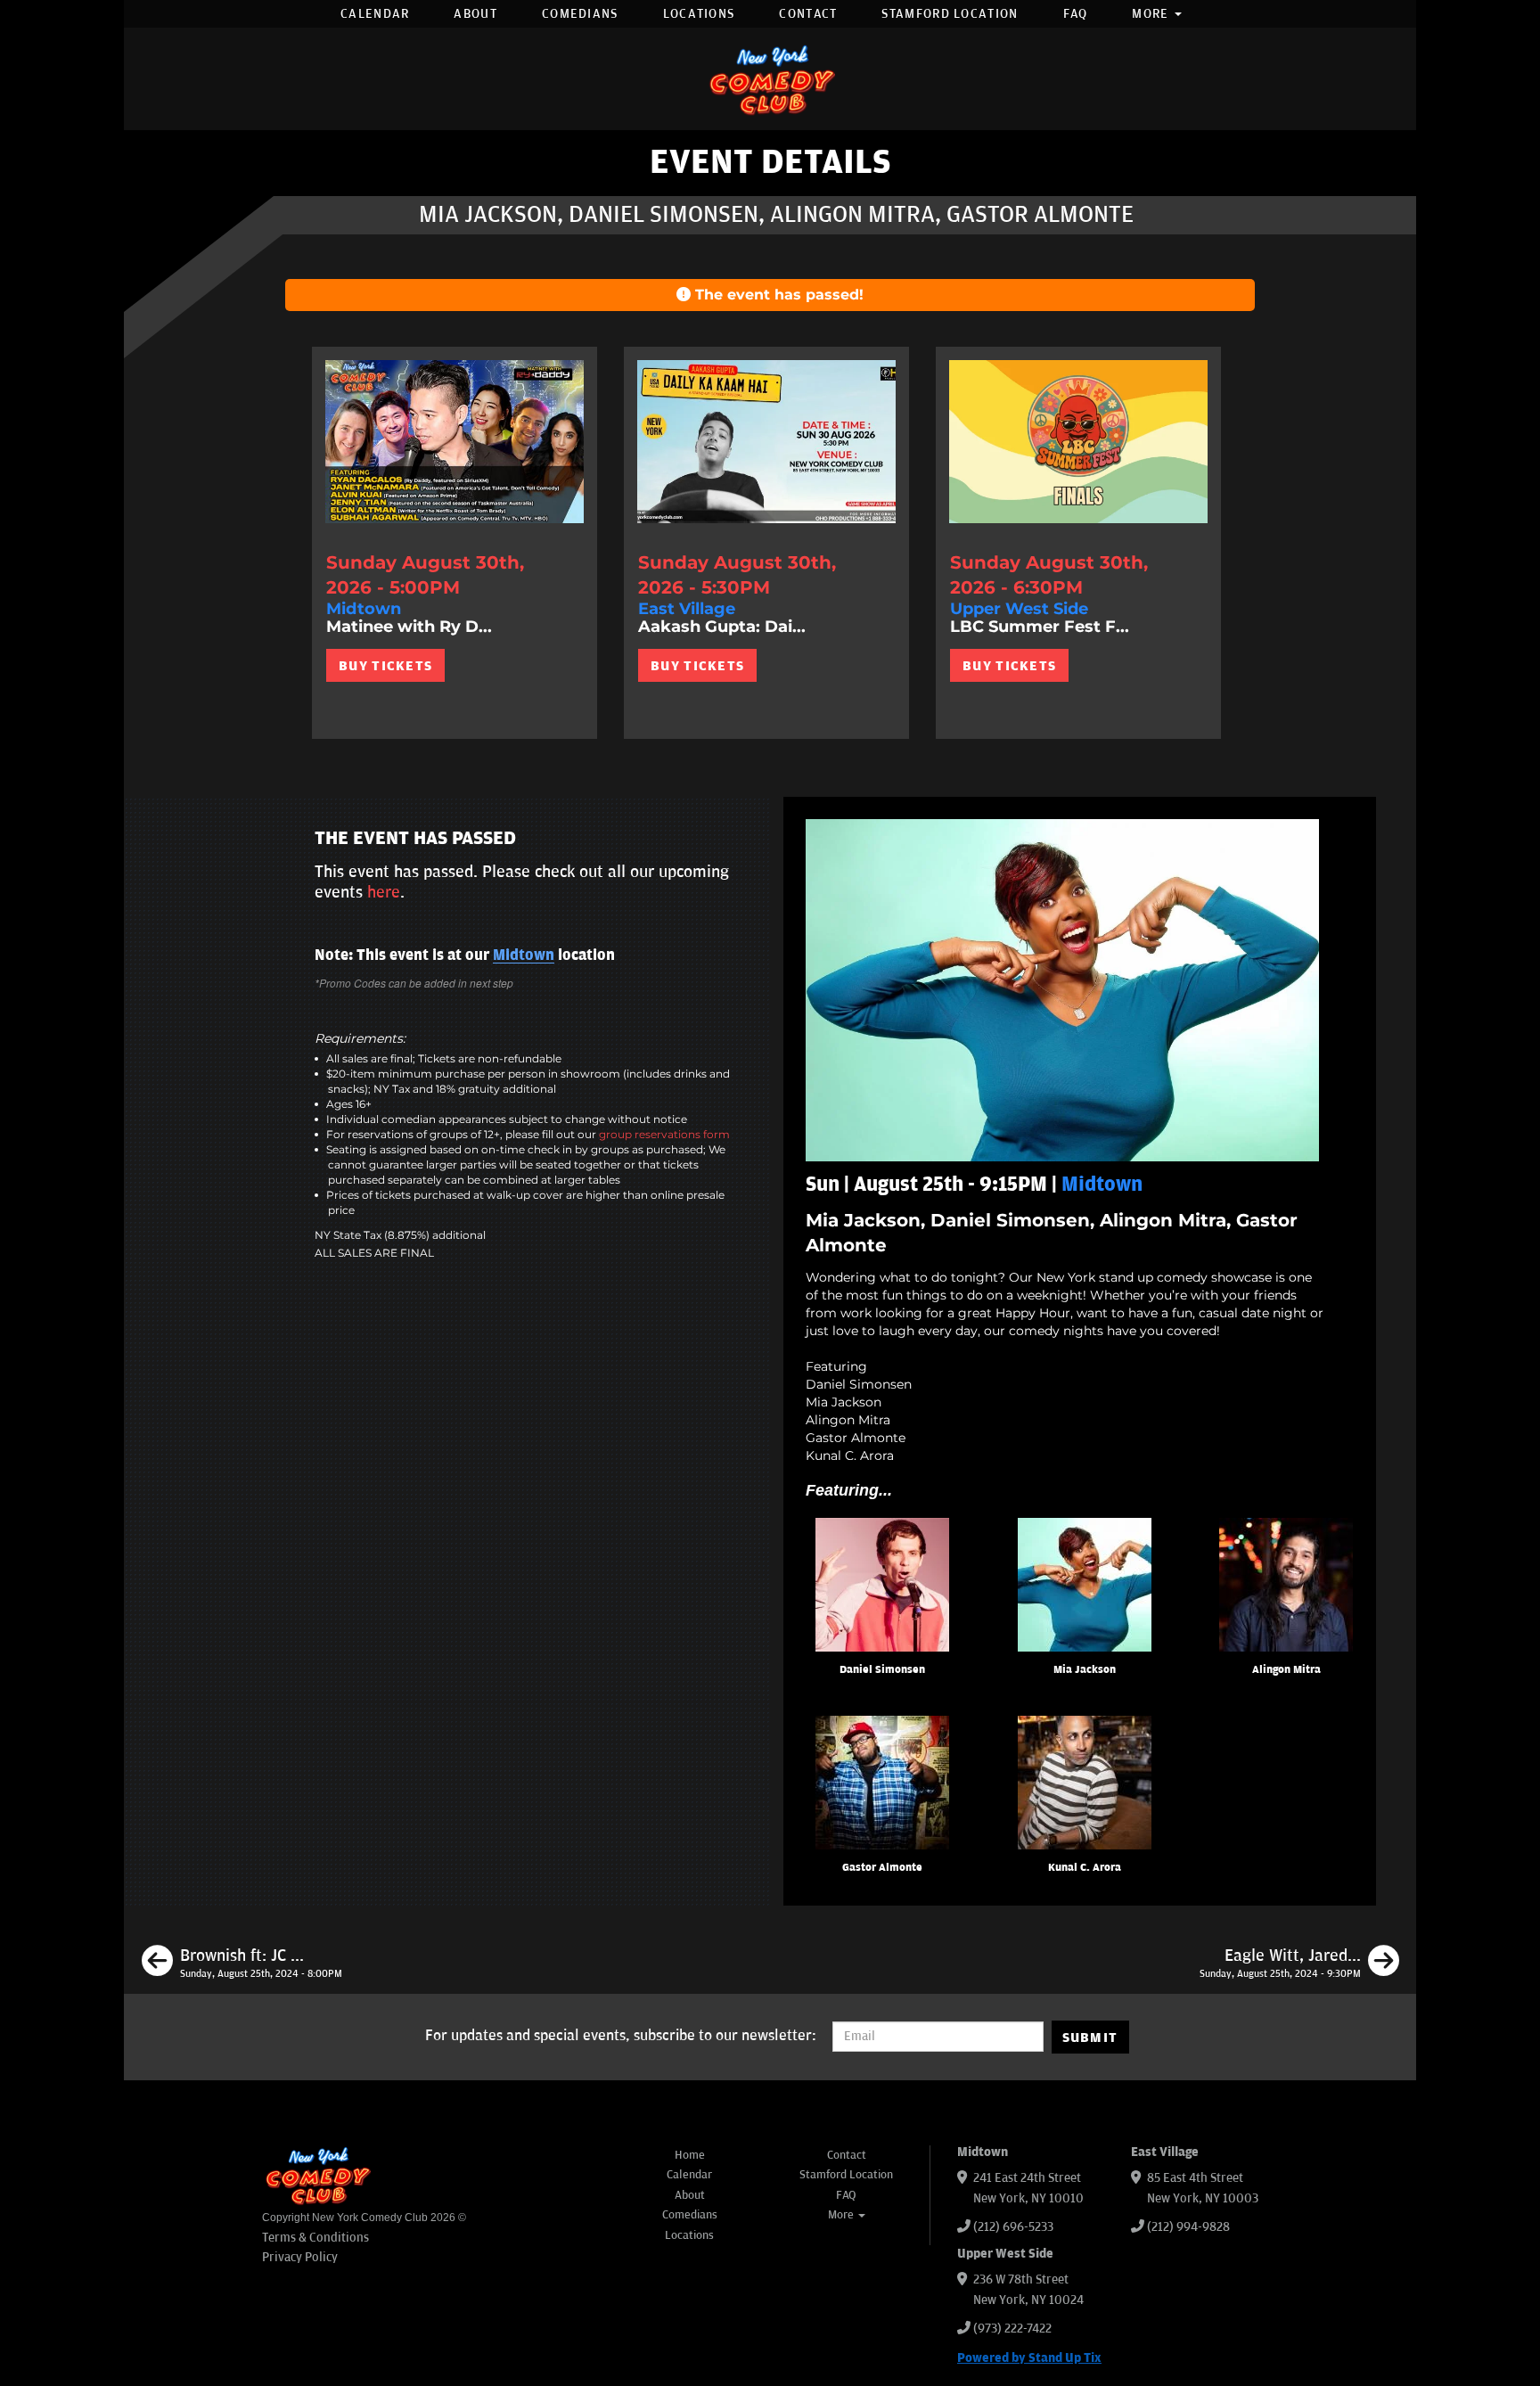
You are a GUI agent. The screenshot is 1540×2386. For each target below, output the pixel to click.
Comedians (580, 14)
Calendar (375, 14)
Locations (699, 14)
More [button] (1152, 14)
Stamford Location (950, 14)
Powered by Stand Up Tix (1029, 2358)
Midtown (524, 955)
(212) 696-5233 (1013, 2227)
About (475, 14)
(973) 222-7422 (1012, 2329)
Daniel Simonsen (882, 1670)
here (384, 892)
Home (690, 2155)
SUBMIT (1090, 2038)
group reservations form (664, 1134)
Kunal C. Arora (1085, 1868)
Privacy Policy (300, 2257)
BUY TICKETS (385, 666)
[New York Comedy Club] (770, 79)
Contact (808, 14)
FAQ (1076, 14)
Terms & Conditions (315, 2238)
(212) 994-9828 (1188, 2227)
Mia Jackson (1085, 1670)
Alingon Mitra (1286, 1670)
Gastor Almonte (882, 1868)
